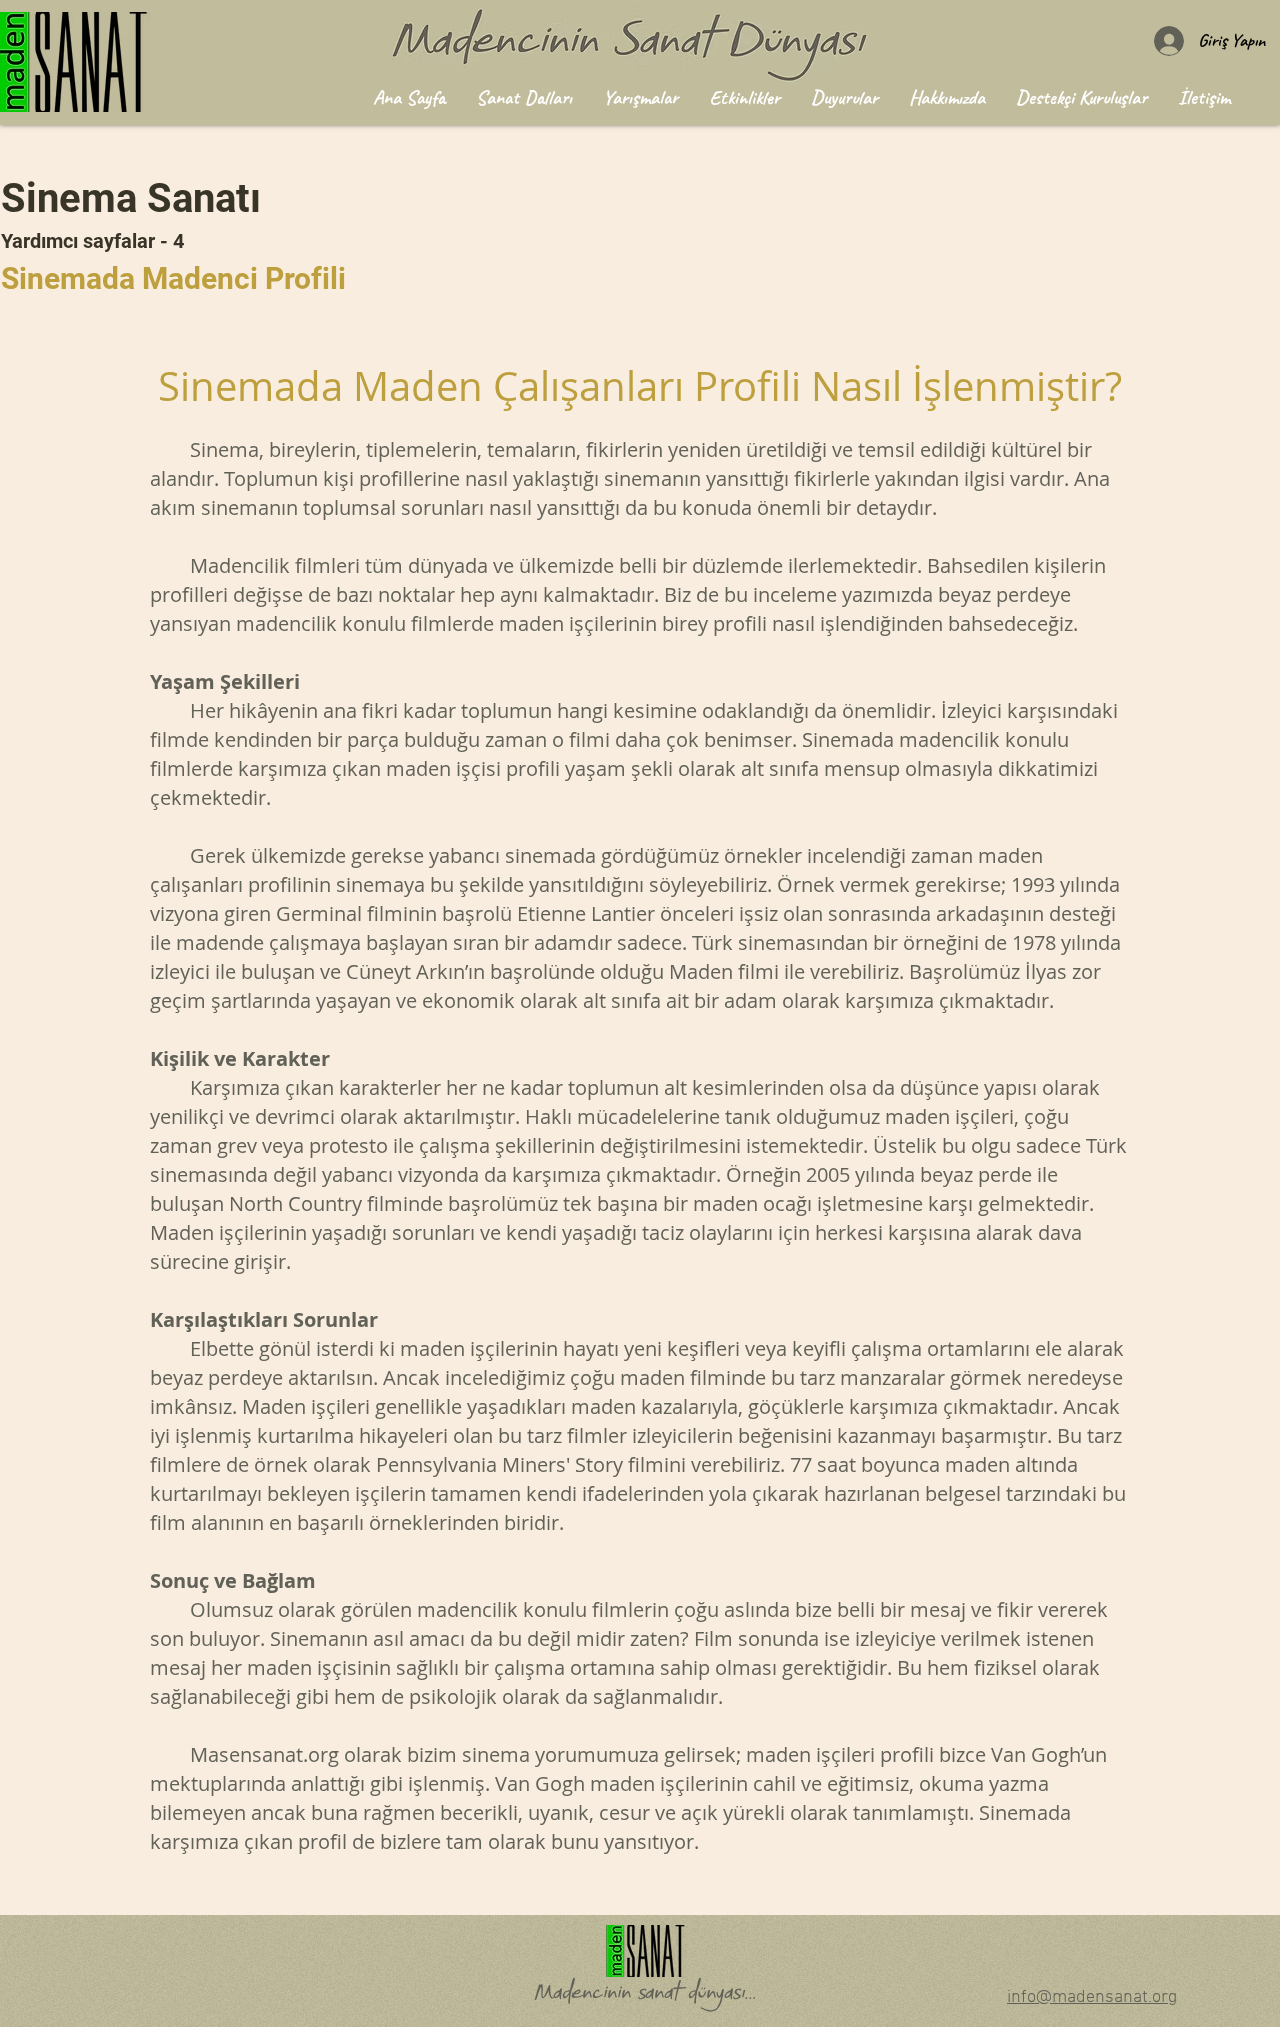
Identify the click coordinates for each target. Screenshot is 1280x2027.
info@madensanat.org (1092, 1997)
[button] (524, 97)
